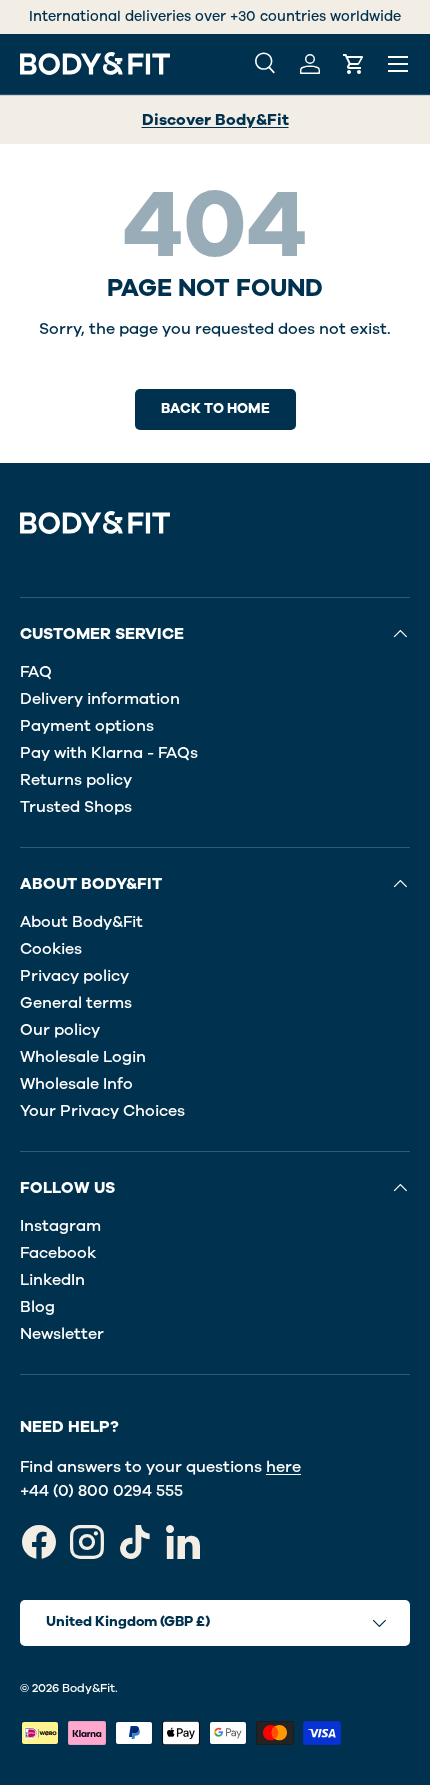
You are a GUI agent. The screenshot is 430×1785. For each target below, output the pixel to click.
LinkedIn (52, 1280)
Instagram (60, 1226)
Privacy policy (74, 976)
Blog (37, 1307)
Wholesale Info (76, 1084)
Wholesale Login (83, 1057)
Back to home (215, 408)
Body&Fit (88, 1688)
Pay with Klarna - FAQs (109, 753)
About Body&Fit (81, 922)
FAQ (36, 672)
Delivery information (100, 699)
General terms (76, 1003)
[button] (354, 64)
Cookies (51, 949)
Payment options (87, 726)
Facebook (58, 1253)
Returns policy (76, 780)
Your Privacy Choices (102, 1111)
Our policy (60, 1030)
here (283, 1467)
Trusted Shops (76, 807)
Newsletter (62, 1334)
